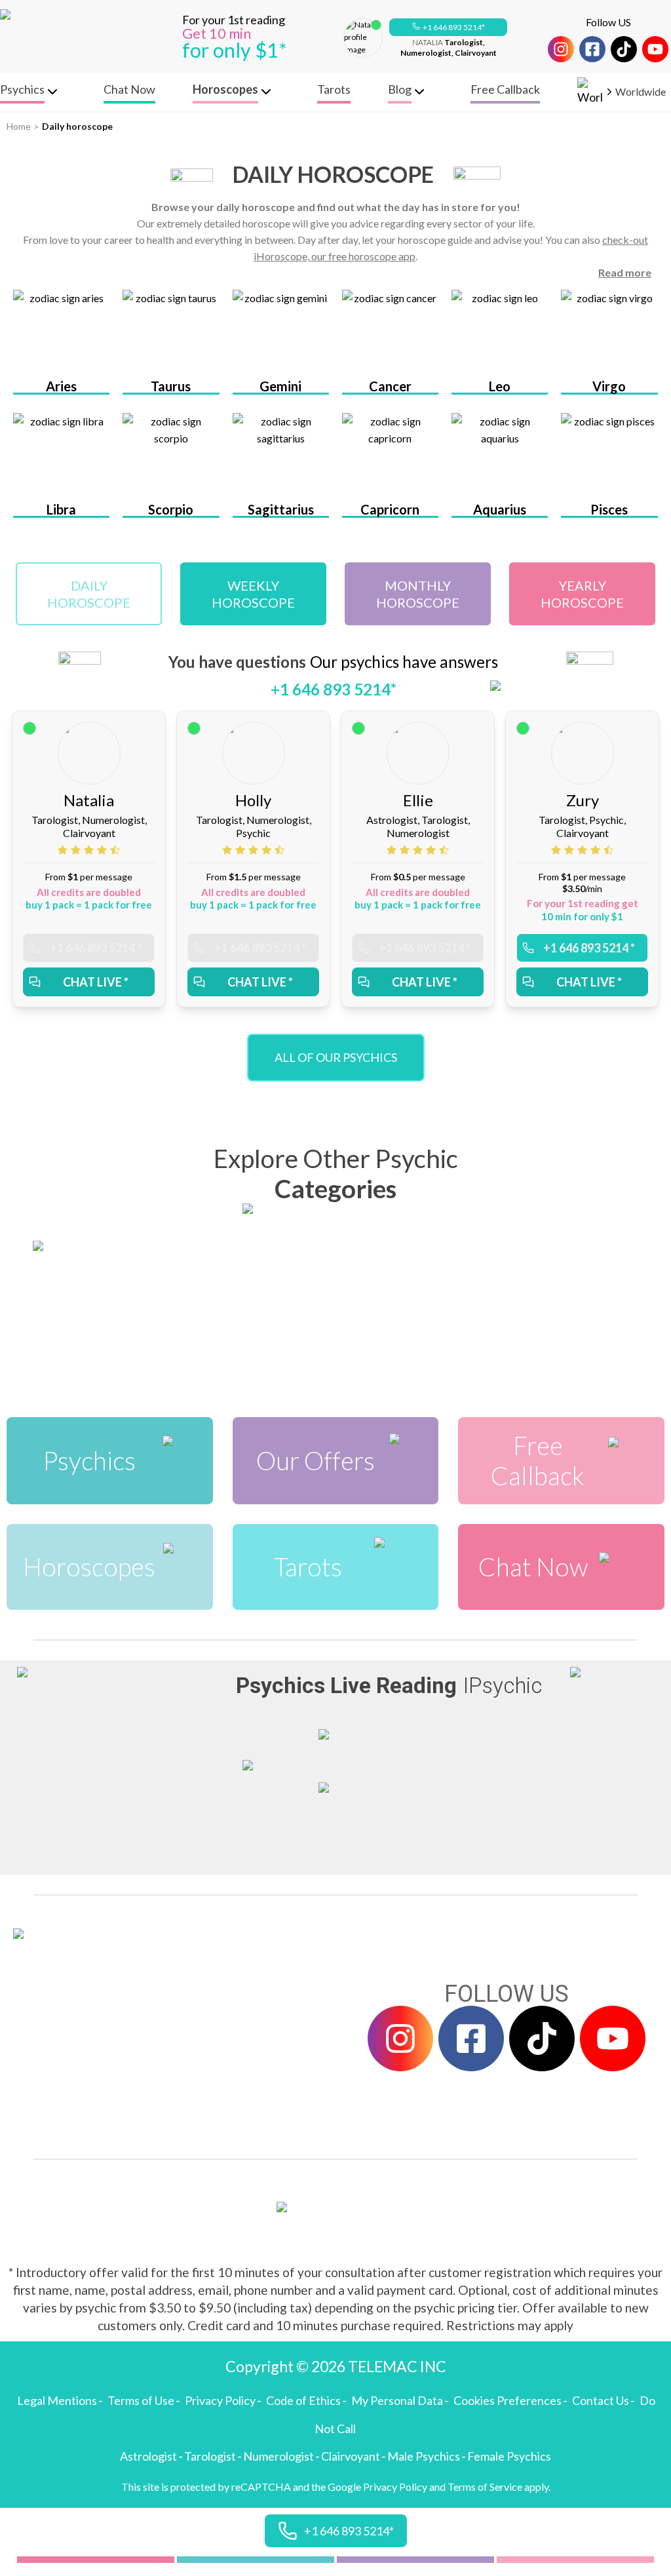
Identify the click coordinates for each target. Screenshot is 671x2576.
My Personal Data (397, 2400)
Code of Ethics (303, 2400)
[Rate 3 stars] (90, 850)
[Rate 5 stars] (115, 850)
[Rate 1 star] (64, 850)
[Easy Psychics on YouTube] (655, 49)
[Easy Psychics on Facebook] (592, 49)
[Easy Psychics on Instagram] (561, 49)
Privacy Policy (220, 2400)
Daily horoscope (77, 126)
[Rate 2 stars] (77, 850)
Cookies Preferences (508, 2400)
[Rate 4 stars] (104, 850)
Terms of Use (141, 2400)
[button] (448, 28)
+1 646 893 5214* (454, 27)
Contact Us (601, 2400)
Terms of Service (485, 2487)
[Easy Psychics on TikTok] (624, 49)
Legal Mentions (57, 2400)
